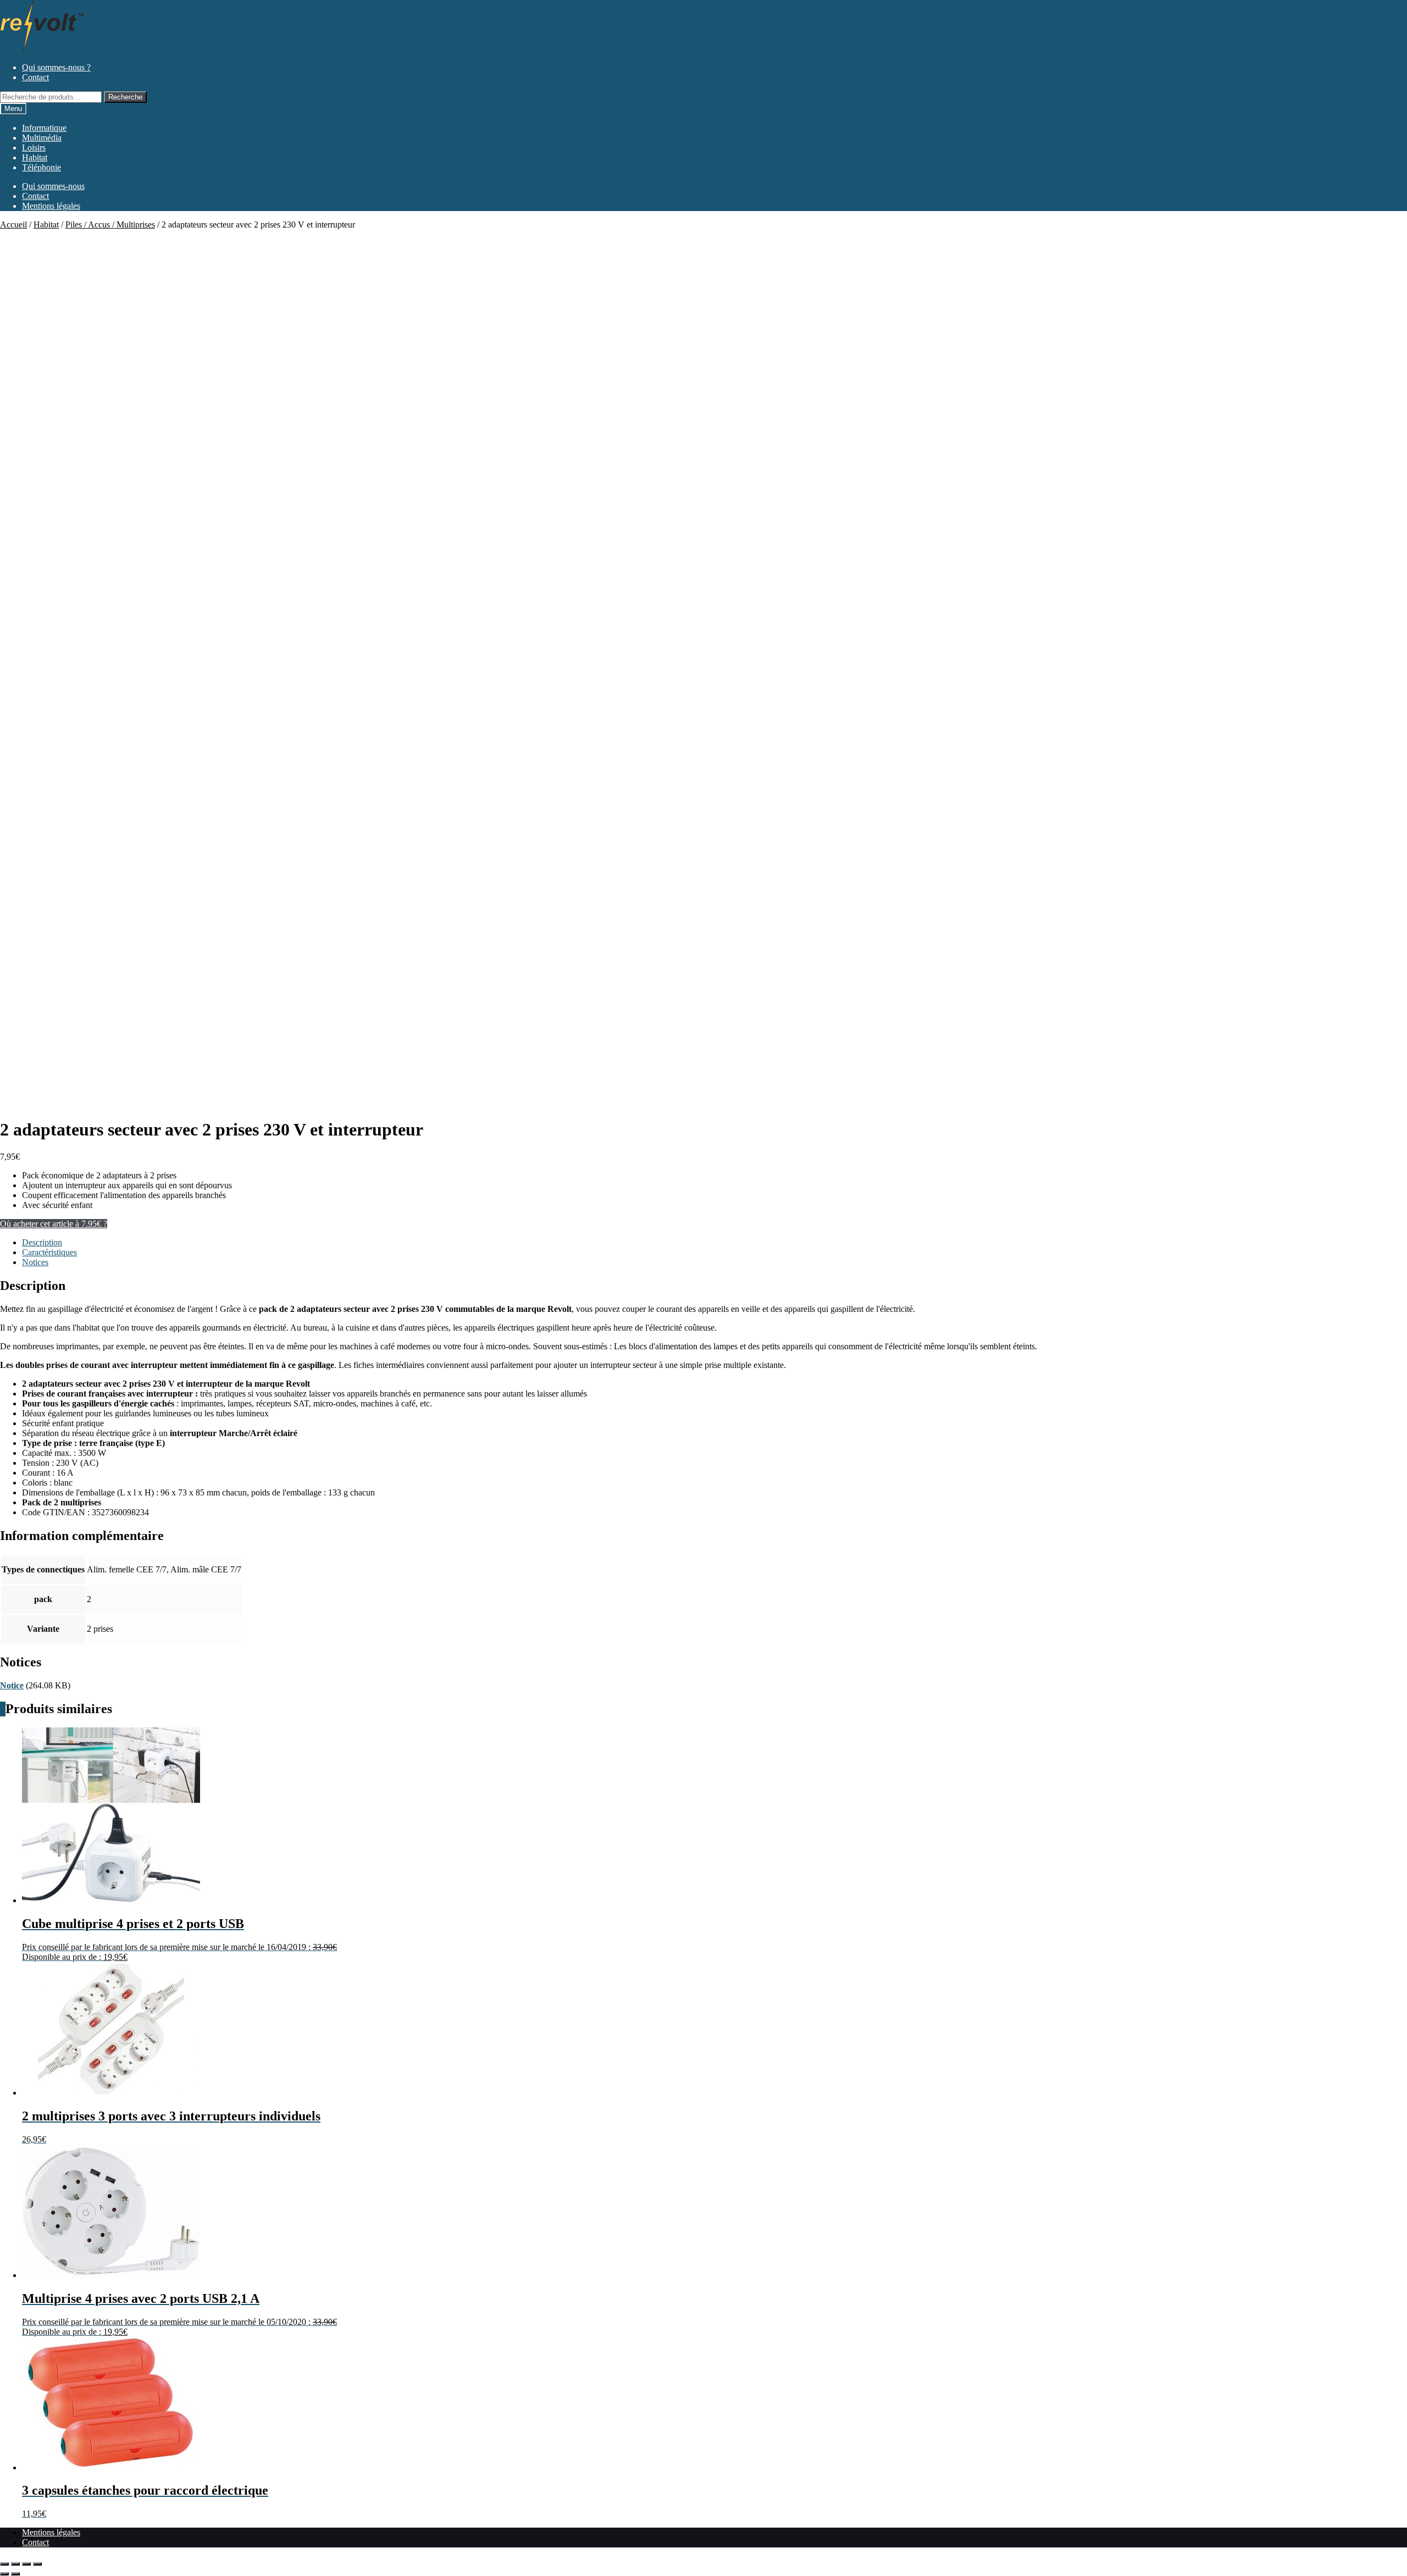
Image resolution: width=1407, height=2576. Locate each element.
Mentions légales (51, 206)
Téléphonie (41, 167)
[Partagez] (26, 2564)
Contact (35, 77)
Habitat (35, 157)
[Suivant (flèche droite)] (15, 2574)
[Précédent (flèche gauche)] (4, 2574)
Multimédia (42, 138)
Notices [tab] (35, 1262)
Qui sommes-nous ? (56, 67)
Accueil (13, 225)
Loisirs (34, 148)
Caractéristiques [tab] (49, 1252)
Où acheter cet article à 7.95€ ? (54, 1224)
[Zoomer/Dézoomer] (4, 2564)
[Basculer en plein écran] (15, 2564)
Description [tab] (42, 1242)
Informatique (44, 128)
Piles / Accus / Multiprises (110, 225)
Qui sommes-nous (53, 186)
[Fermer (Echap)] (37, 2564)
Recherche (125, 97)
